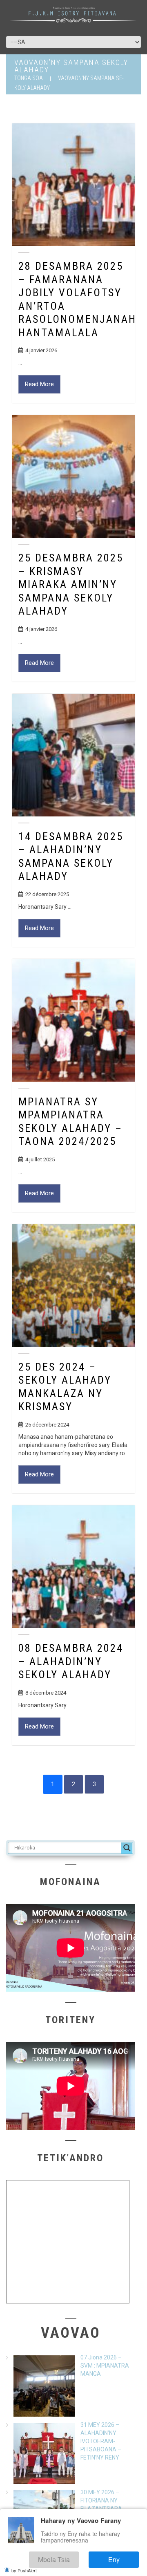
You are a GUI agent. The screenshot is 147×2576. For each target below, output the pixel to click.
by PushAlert (24, 2570)
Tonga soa (29, 78)
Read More (39, 384)
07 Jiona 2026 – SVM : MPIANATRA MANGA (105, 2366)
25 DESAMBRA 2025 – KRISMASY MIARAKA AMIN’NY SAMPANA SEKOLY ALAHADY (71, 584)
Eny (122, 2561)
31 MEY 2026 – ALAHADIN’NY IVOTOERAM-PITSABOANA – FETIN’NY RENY (101, 2441)
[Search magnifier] (127, 1848)
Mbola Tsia (75, 2561)
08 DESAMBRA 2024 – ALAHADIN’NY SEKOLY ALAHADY (71, 1661)
